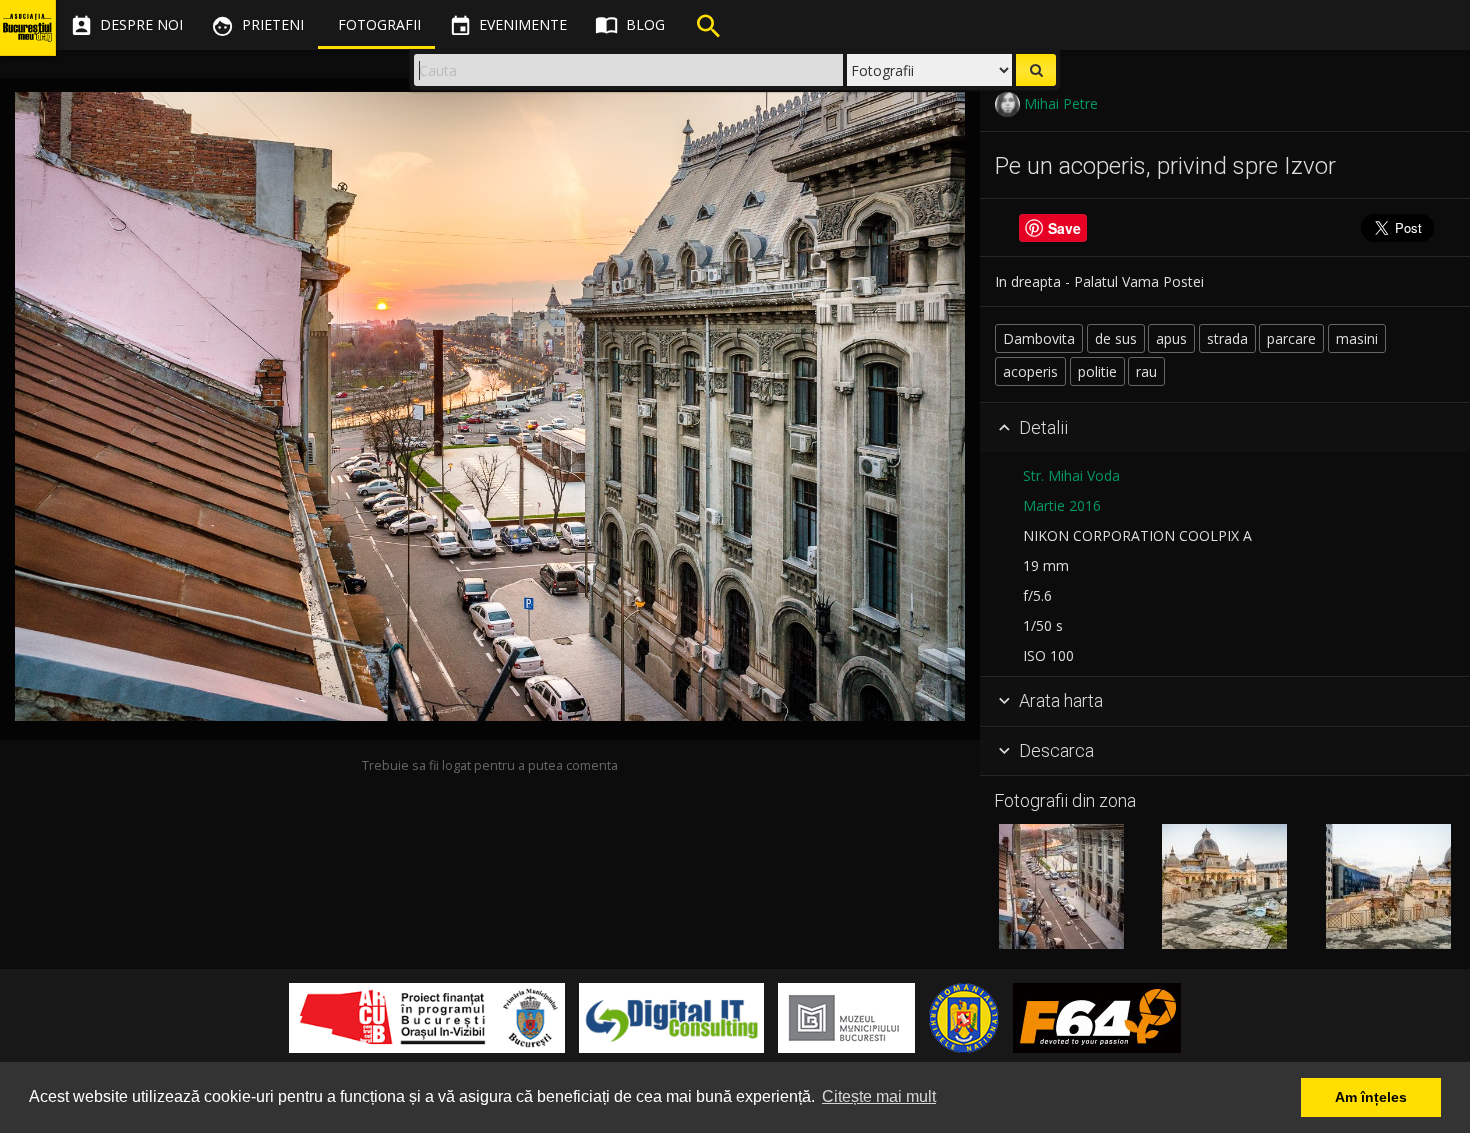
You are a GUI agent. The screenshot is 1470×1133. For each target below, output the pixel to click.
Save (1064, 228)
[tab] (1225, 428)
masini (1357, 338)
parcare (1291, 338)
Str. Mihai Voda (1071, 475)
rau (1146, 371)
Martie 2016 (1062, 505)
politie (1097, 371)
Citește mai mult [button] (879, 1096)
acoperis (1030, 371)
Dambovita (1039, 338)
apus (1171, 338)
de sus (1116, 338)
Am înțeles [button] (1371, 1097)
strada (1227, 338)
